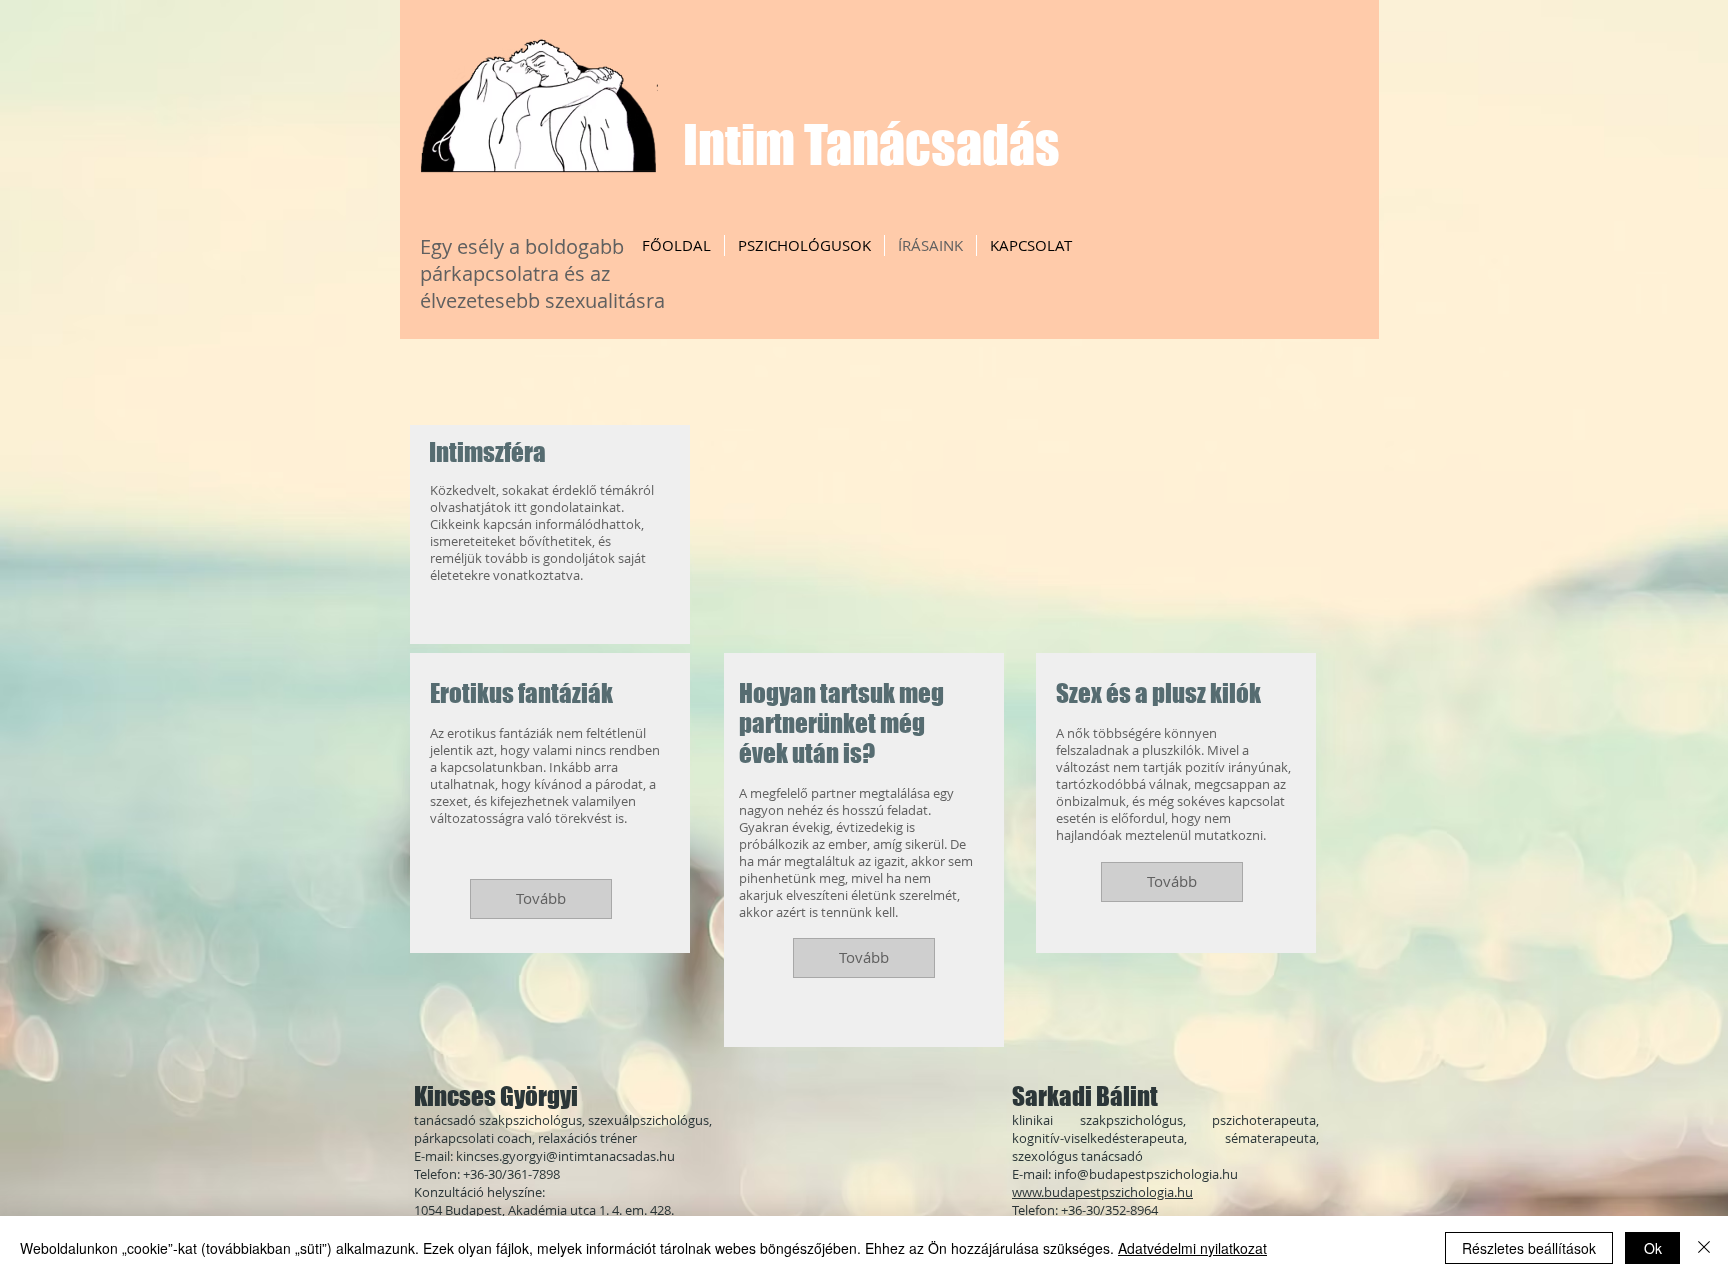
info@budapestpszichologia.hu (1146, 1174)
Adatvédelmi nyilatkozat (1192, 1248)
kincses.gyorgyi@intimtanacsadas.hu (565, 1156)
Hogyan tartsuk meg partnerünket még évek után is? (841, 723)
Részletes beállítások (1529, 1248)
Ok (1653, 1248)
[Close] (1704, 1248)
